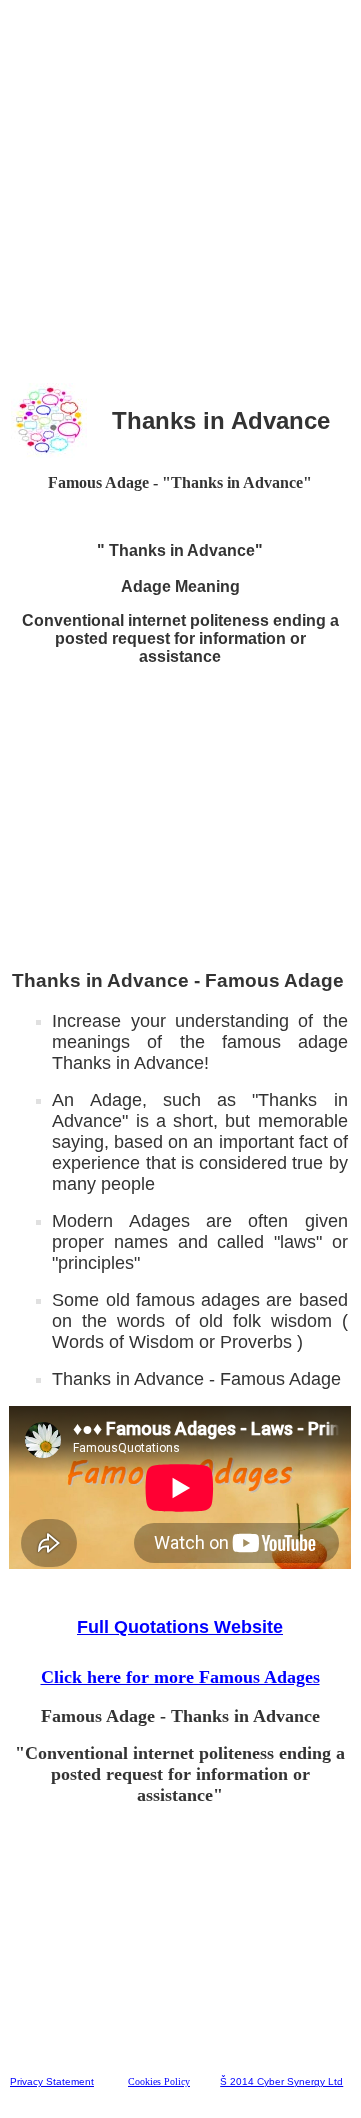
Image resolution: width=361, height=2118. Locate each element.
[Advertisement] (180, 189)
